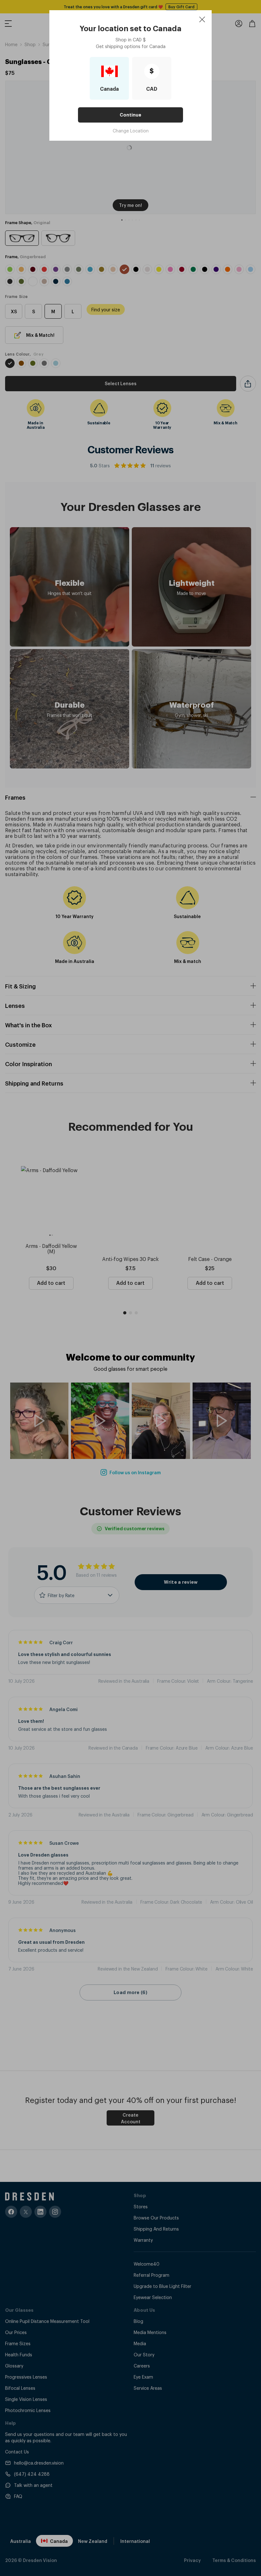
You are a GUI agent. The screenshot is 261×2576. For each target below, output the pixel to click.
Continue (130, 115)
